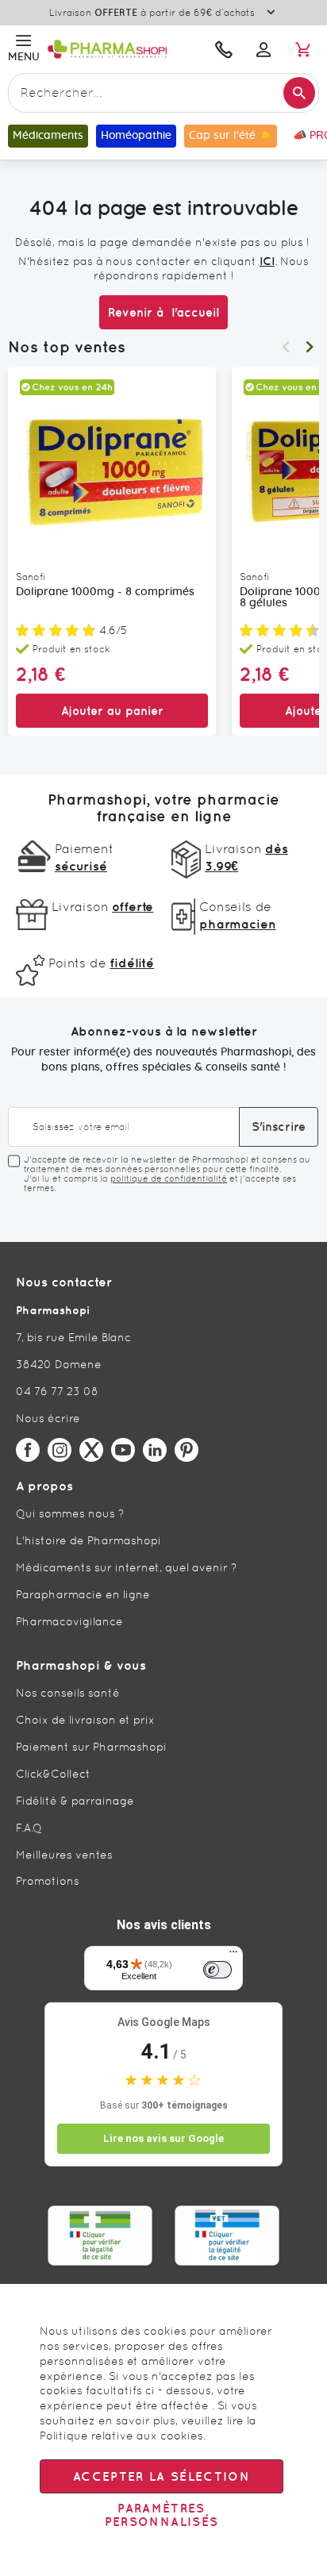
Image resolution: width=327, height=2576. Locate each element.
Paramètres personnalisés (162, 2515)
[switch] (217, 1970)
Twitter (91, 1450)
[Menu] (233, 1955)
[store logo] (124, 49)
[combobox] (163, 93)
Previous (286, 347)
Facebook (28, 1450)
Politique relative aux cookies (121, 2436)
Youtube (123, 1450)
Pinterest (187, 1450)
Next (310, 347)
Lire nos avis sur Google (163, 2138)
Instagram (60, 1450)
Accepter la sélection (162, 2476)
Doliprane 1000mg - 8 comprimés (105, 592)
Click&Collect (53, 1774)
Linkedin (155, 1450)
